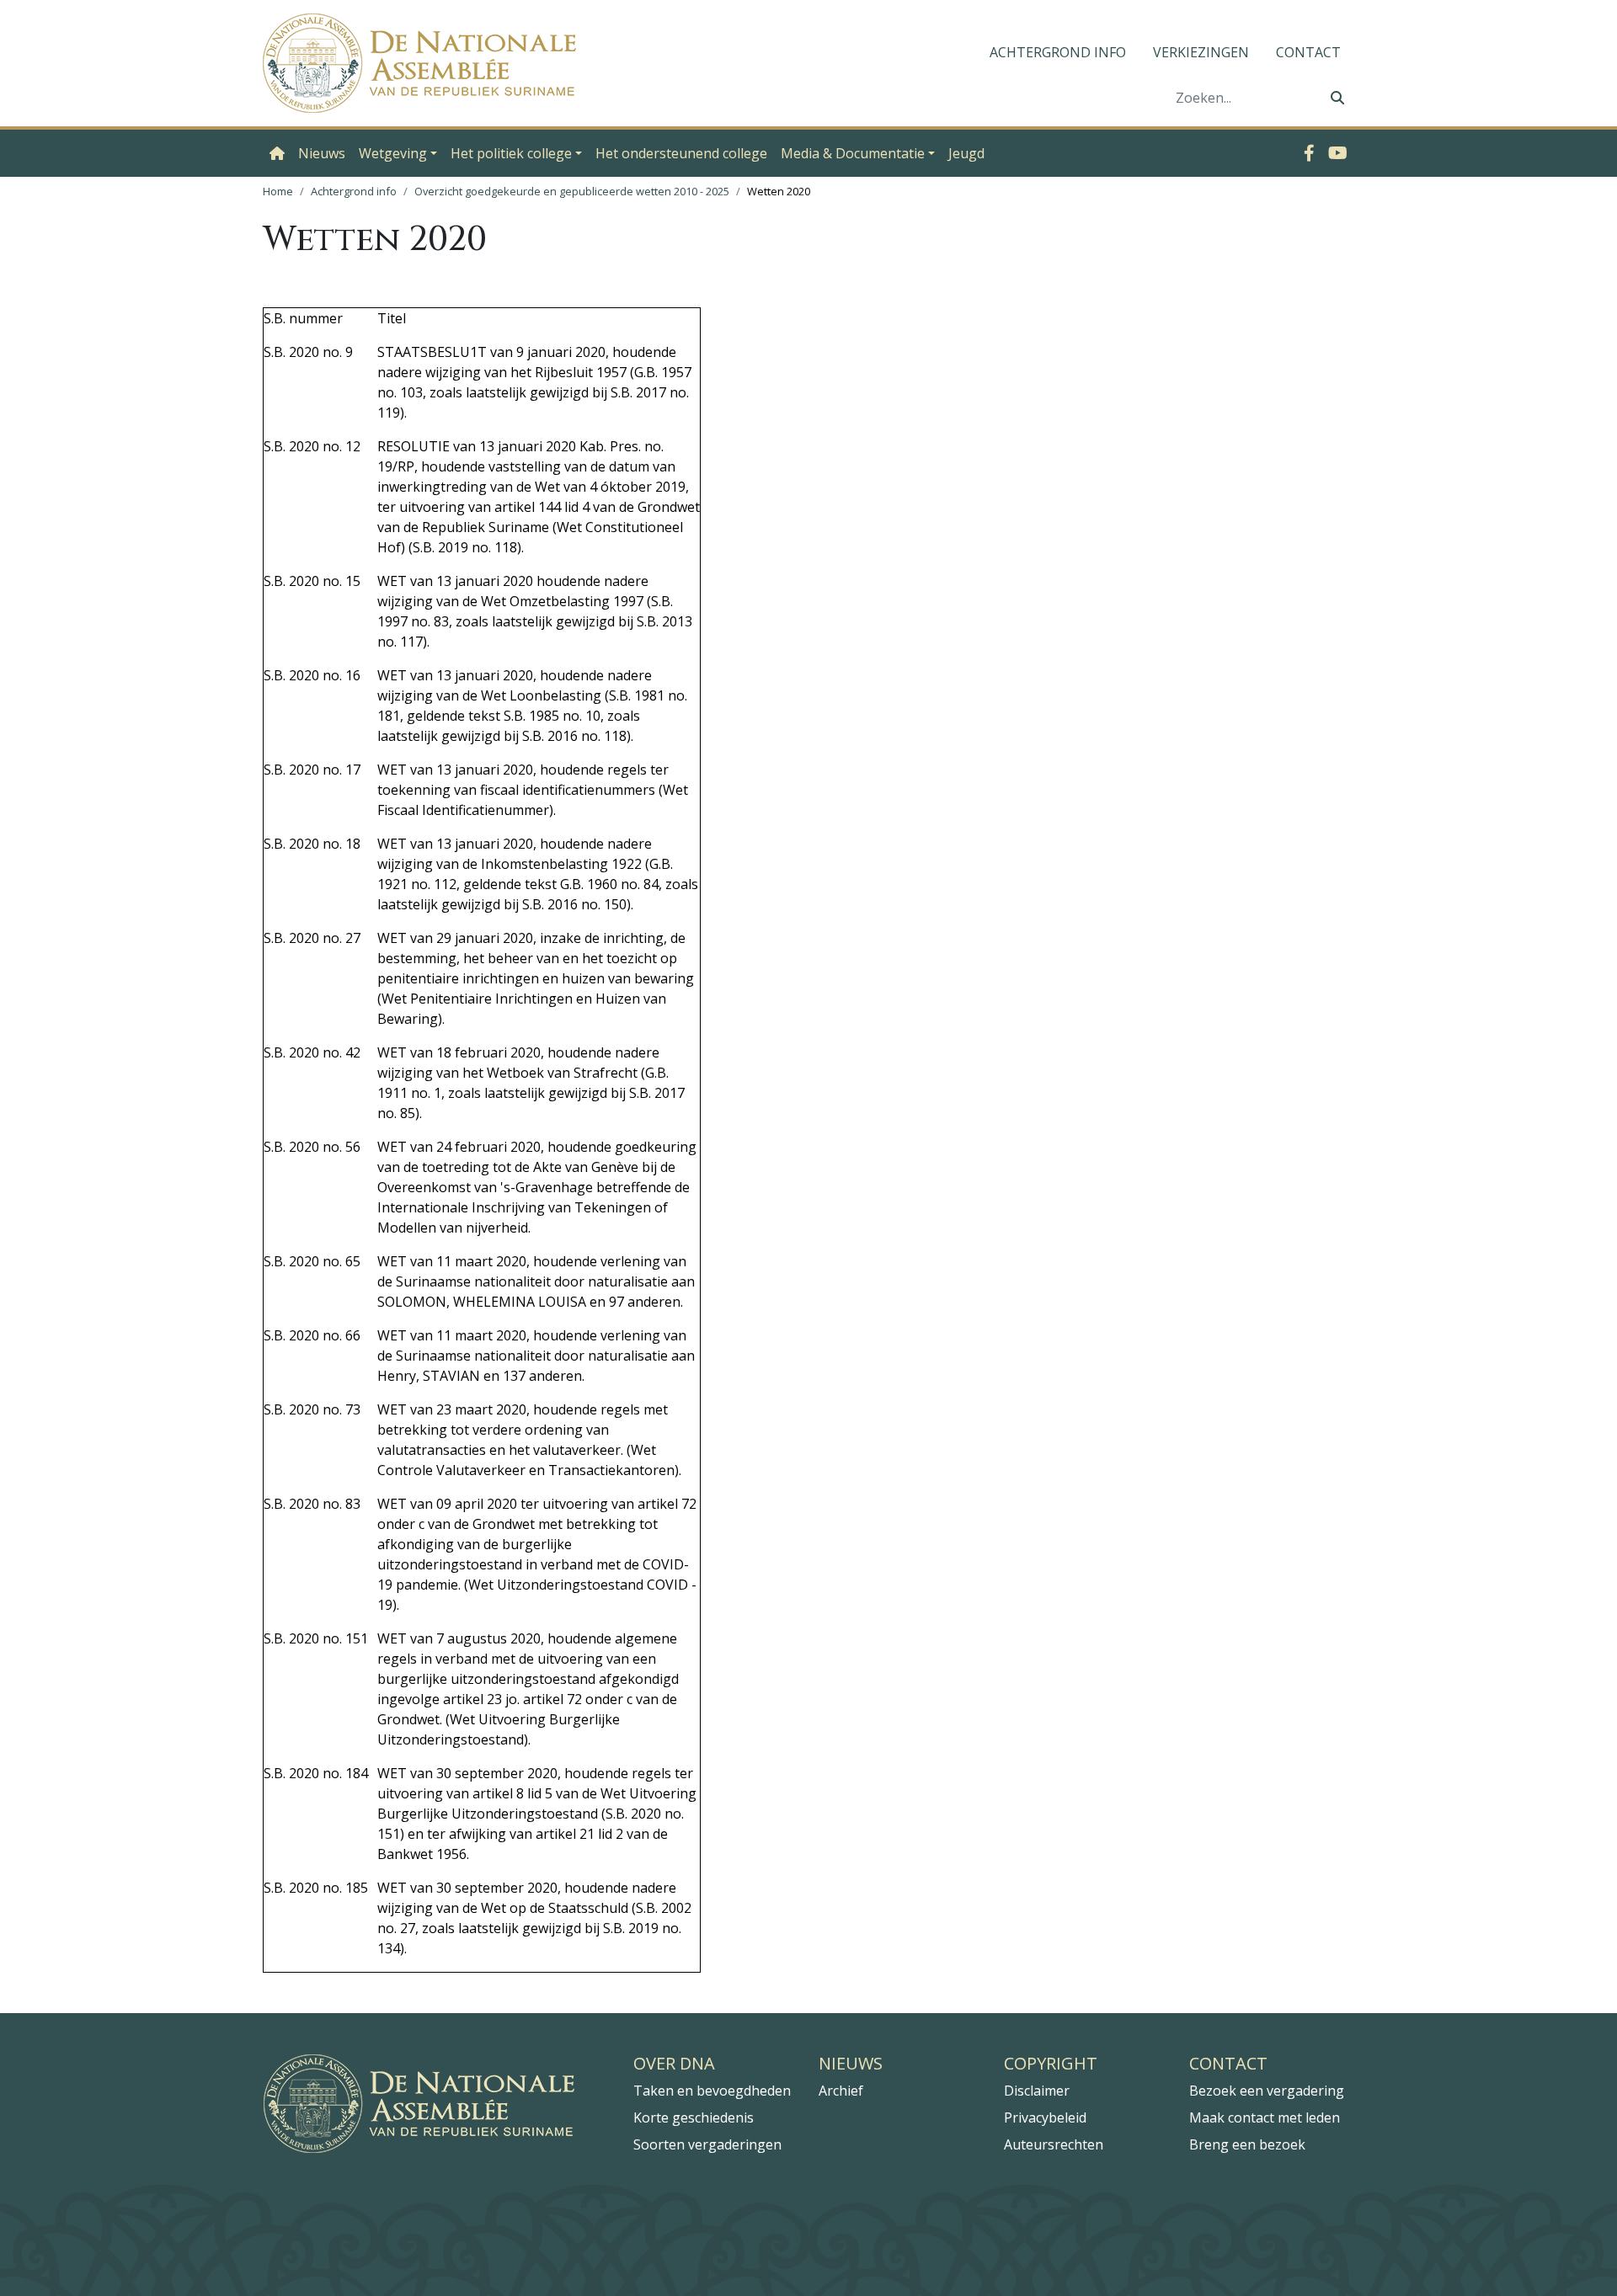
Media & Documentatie (853, 153)
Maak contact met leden (1265, 2118)
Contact (1308, 52)
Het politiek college (511, 153)
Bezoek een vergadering (1267, 2091)
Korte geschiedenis (694, 2118)
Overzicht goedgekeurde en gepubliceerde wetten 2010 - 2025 (572, 191)
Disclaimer (1037, 2091)
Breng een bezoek (1247, 2144)
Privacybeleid (1045, 2118)
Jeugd (966, 153)
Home (278, 191)
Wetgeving (393, 153)
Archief (841, 2091)
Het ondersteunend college (681, 153)
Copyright (1051, 2064)
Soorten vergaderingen (707, 2144)
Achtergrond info (1058, 52)
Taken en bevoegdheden (712, 2091)
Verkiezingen (1201, 52)
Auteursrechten (1054, 2144)
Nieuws (322, 153)
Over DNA (674, 2064)
